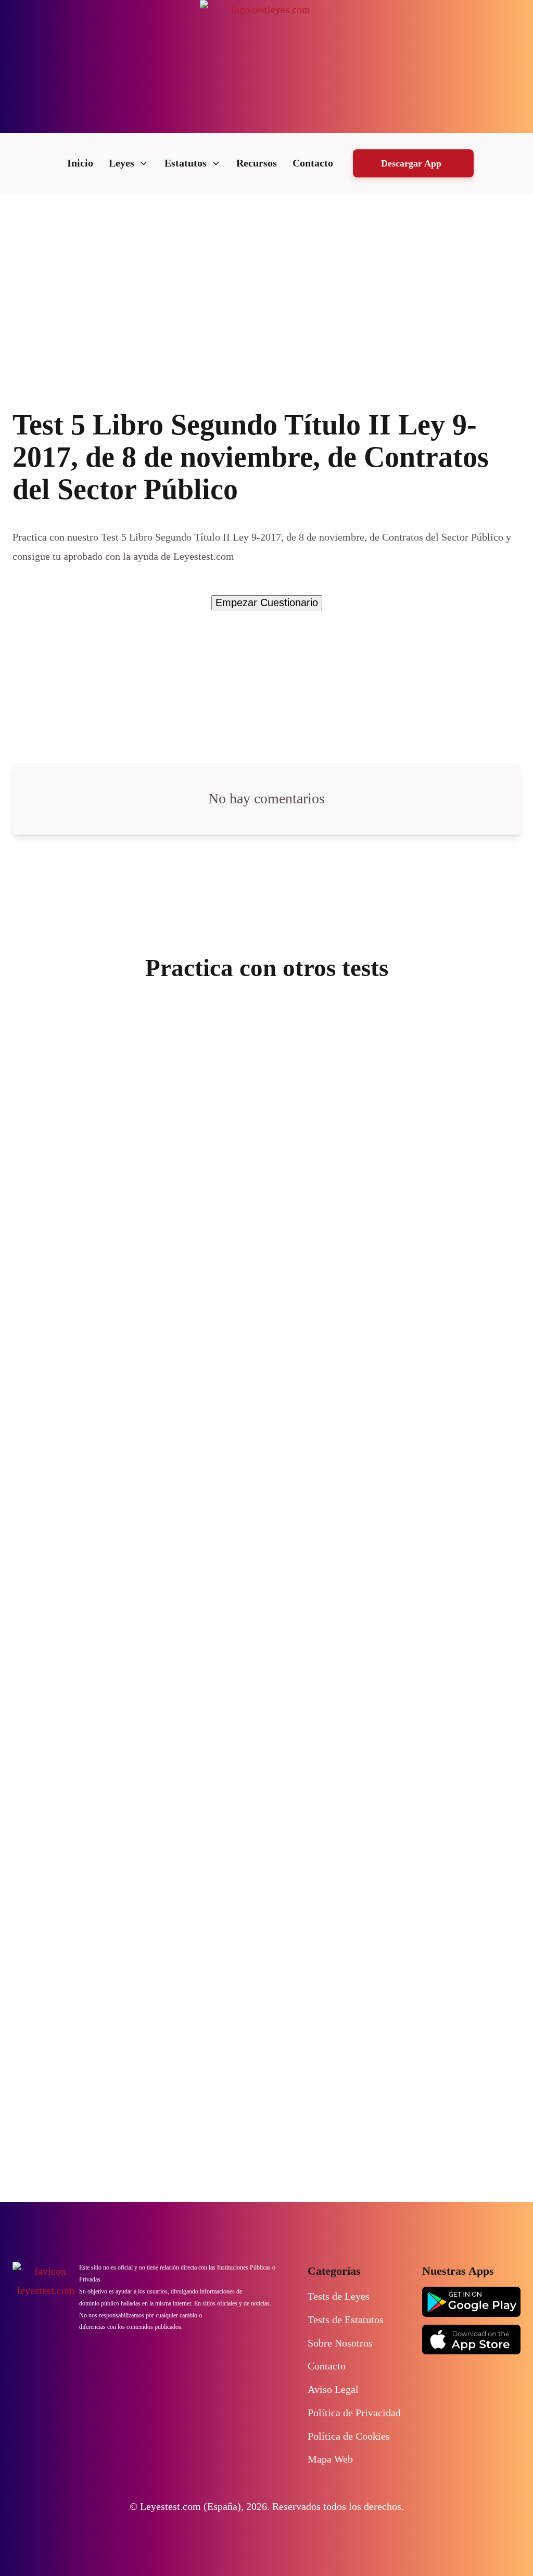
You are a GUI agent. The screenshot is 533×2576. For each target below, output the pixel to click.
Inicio (80, 163)
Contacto (313, 163)
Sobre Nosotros (340, 2343)
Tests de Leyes (339, 2296)
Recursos (257, 163)
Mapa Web (330, 2459)
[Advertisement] (266, 271)
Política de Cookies (349, 2436)
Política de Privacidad (354, 2413)
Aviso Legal (333, 2389)
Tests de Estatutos (346, 2320)
